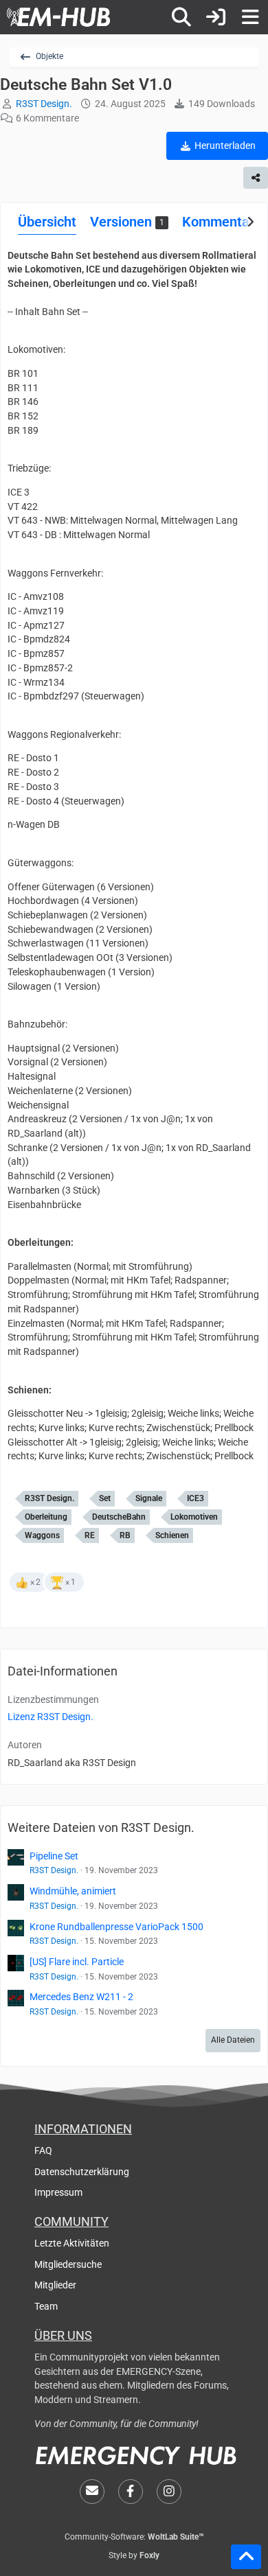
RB (125, 1535)
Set (105, 1498)
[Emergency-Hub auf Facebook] (131, 2492)
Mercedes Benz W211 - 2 (81, 1997)
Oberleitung (46, 1517)
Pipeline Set (54, 1856)
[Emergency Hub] (58, 17)
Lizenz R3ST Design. (51, 1717)
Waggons (42, 1535)
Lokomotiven (194, 1517)
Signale (149, 1498)
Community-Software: (134, 2537)
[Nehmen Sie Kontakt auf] (92, 2492)
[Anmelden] (216, 17)
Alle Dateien (233, 2040)
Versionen (127, 222)
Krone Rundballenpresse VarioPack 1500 (116, 1927)
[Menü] (250, 17)
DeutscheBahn (119, 1517)
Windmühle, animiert (73, 1891)
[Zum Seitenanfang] (246, 2557)
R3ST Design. (49, 1498)
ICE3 (196, 1498)
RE (90, 1535)
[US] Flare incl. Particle (77, 1962)
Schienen (172, 1535)
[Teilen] (256, 178)
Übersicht (47, 222)
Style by (134, 2555)
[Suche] (181, 17)
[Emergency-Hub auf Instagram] (169, 2492)
